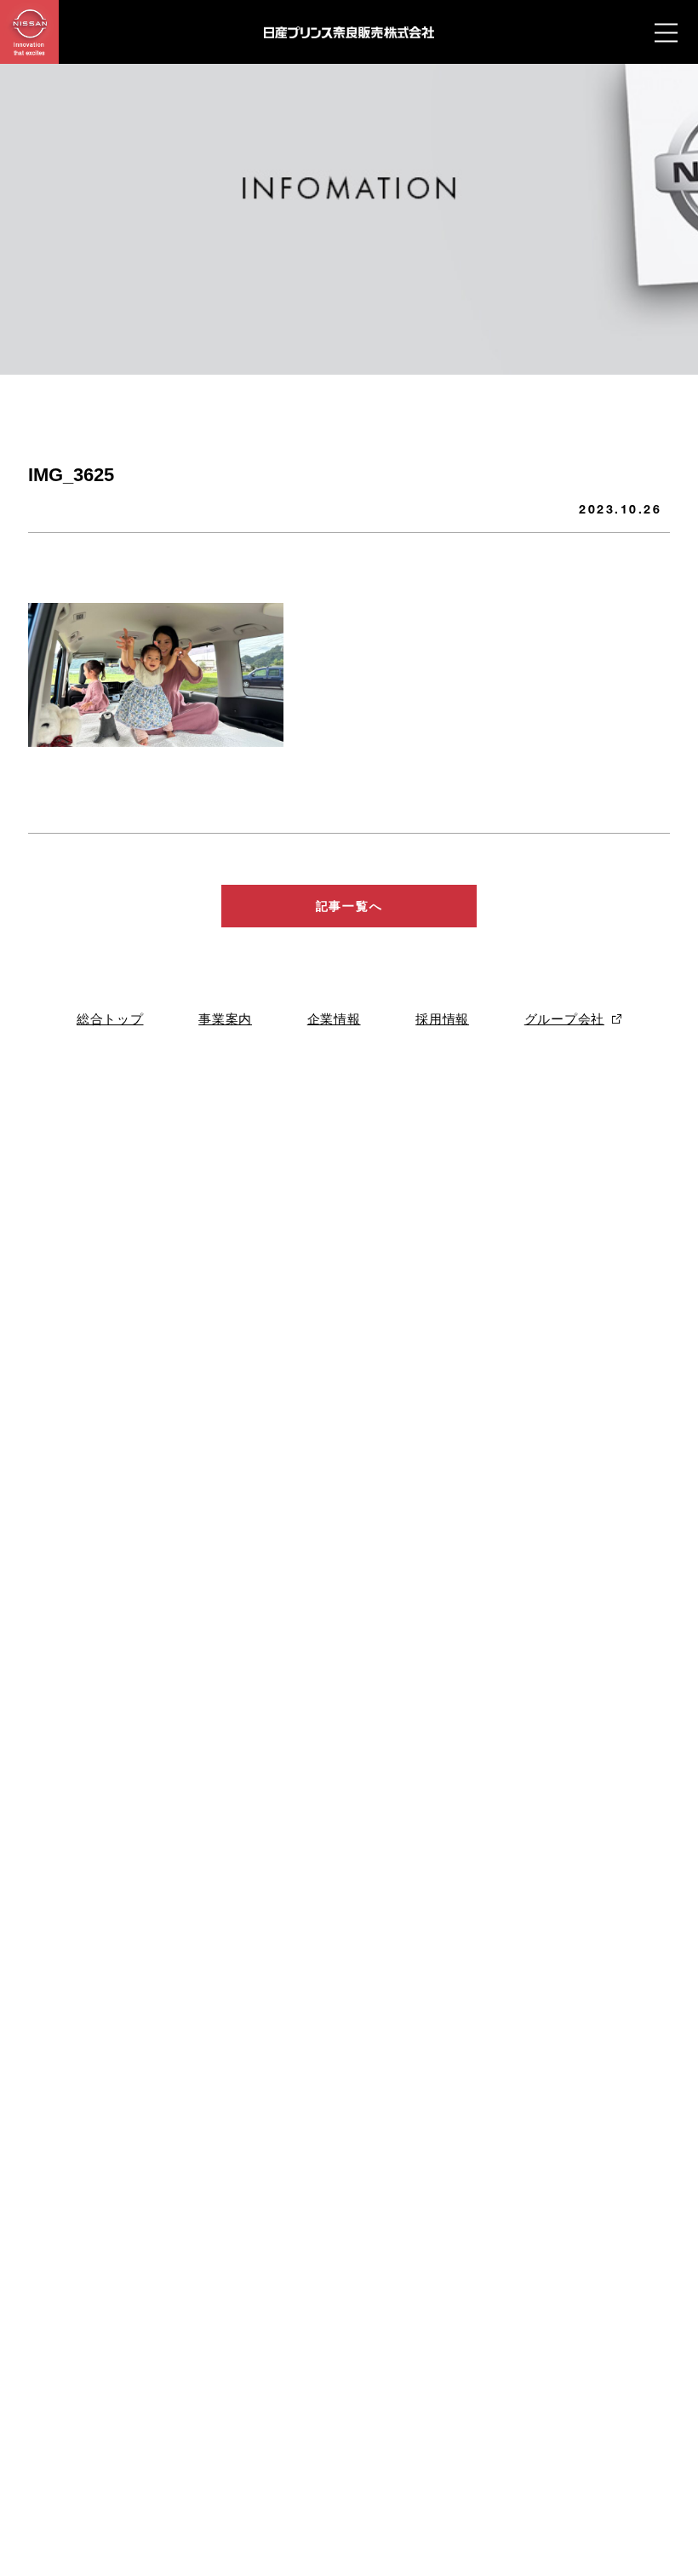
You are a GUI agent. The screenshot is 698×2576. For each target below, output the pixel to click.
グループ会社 (564, 1019)
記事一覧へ (349, 906)
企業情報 (334, 1019)
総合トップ (110, 1019)
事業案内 (225, 1019)
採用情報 (442, 1019)
